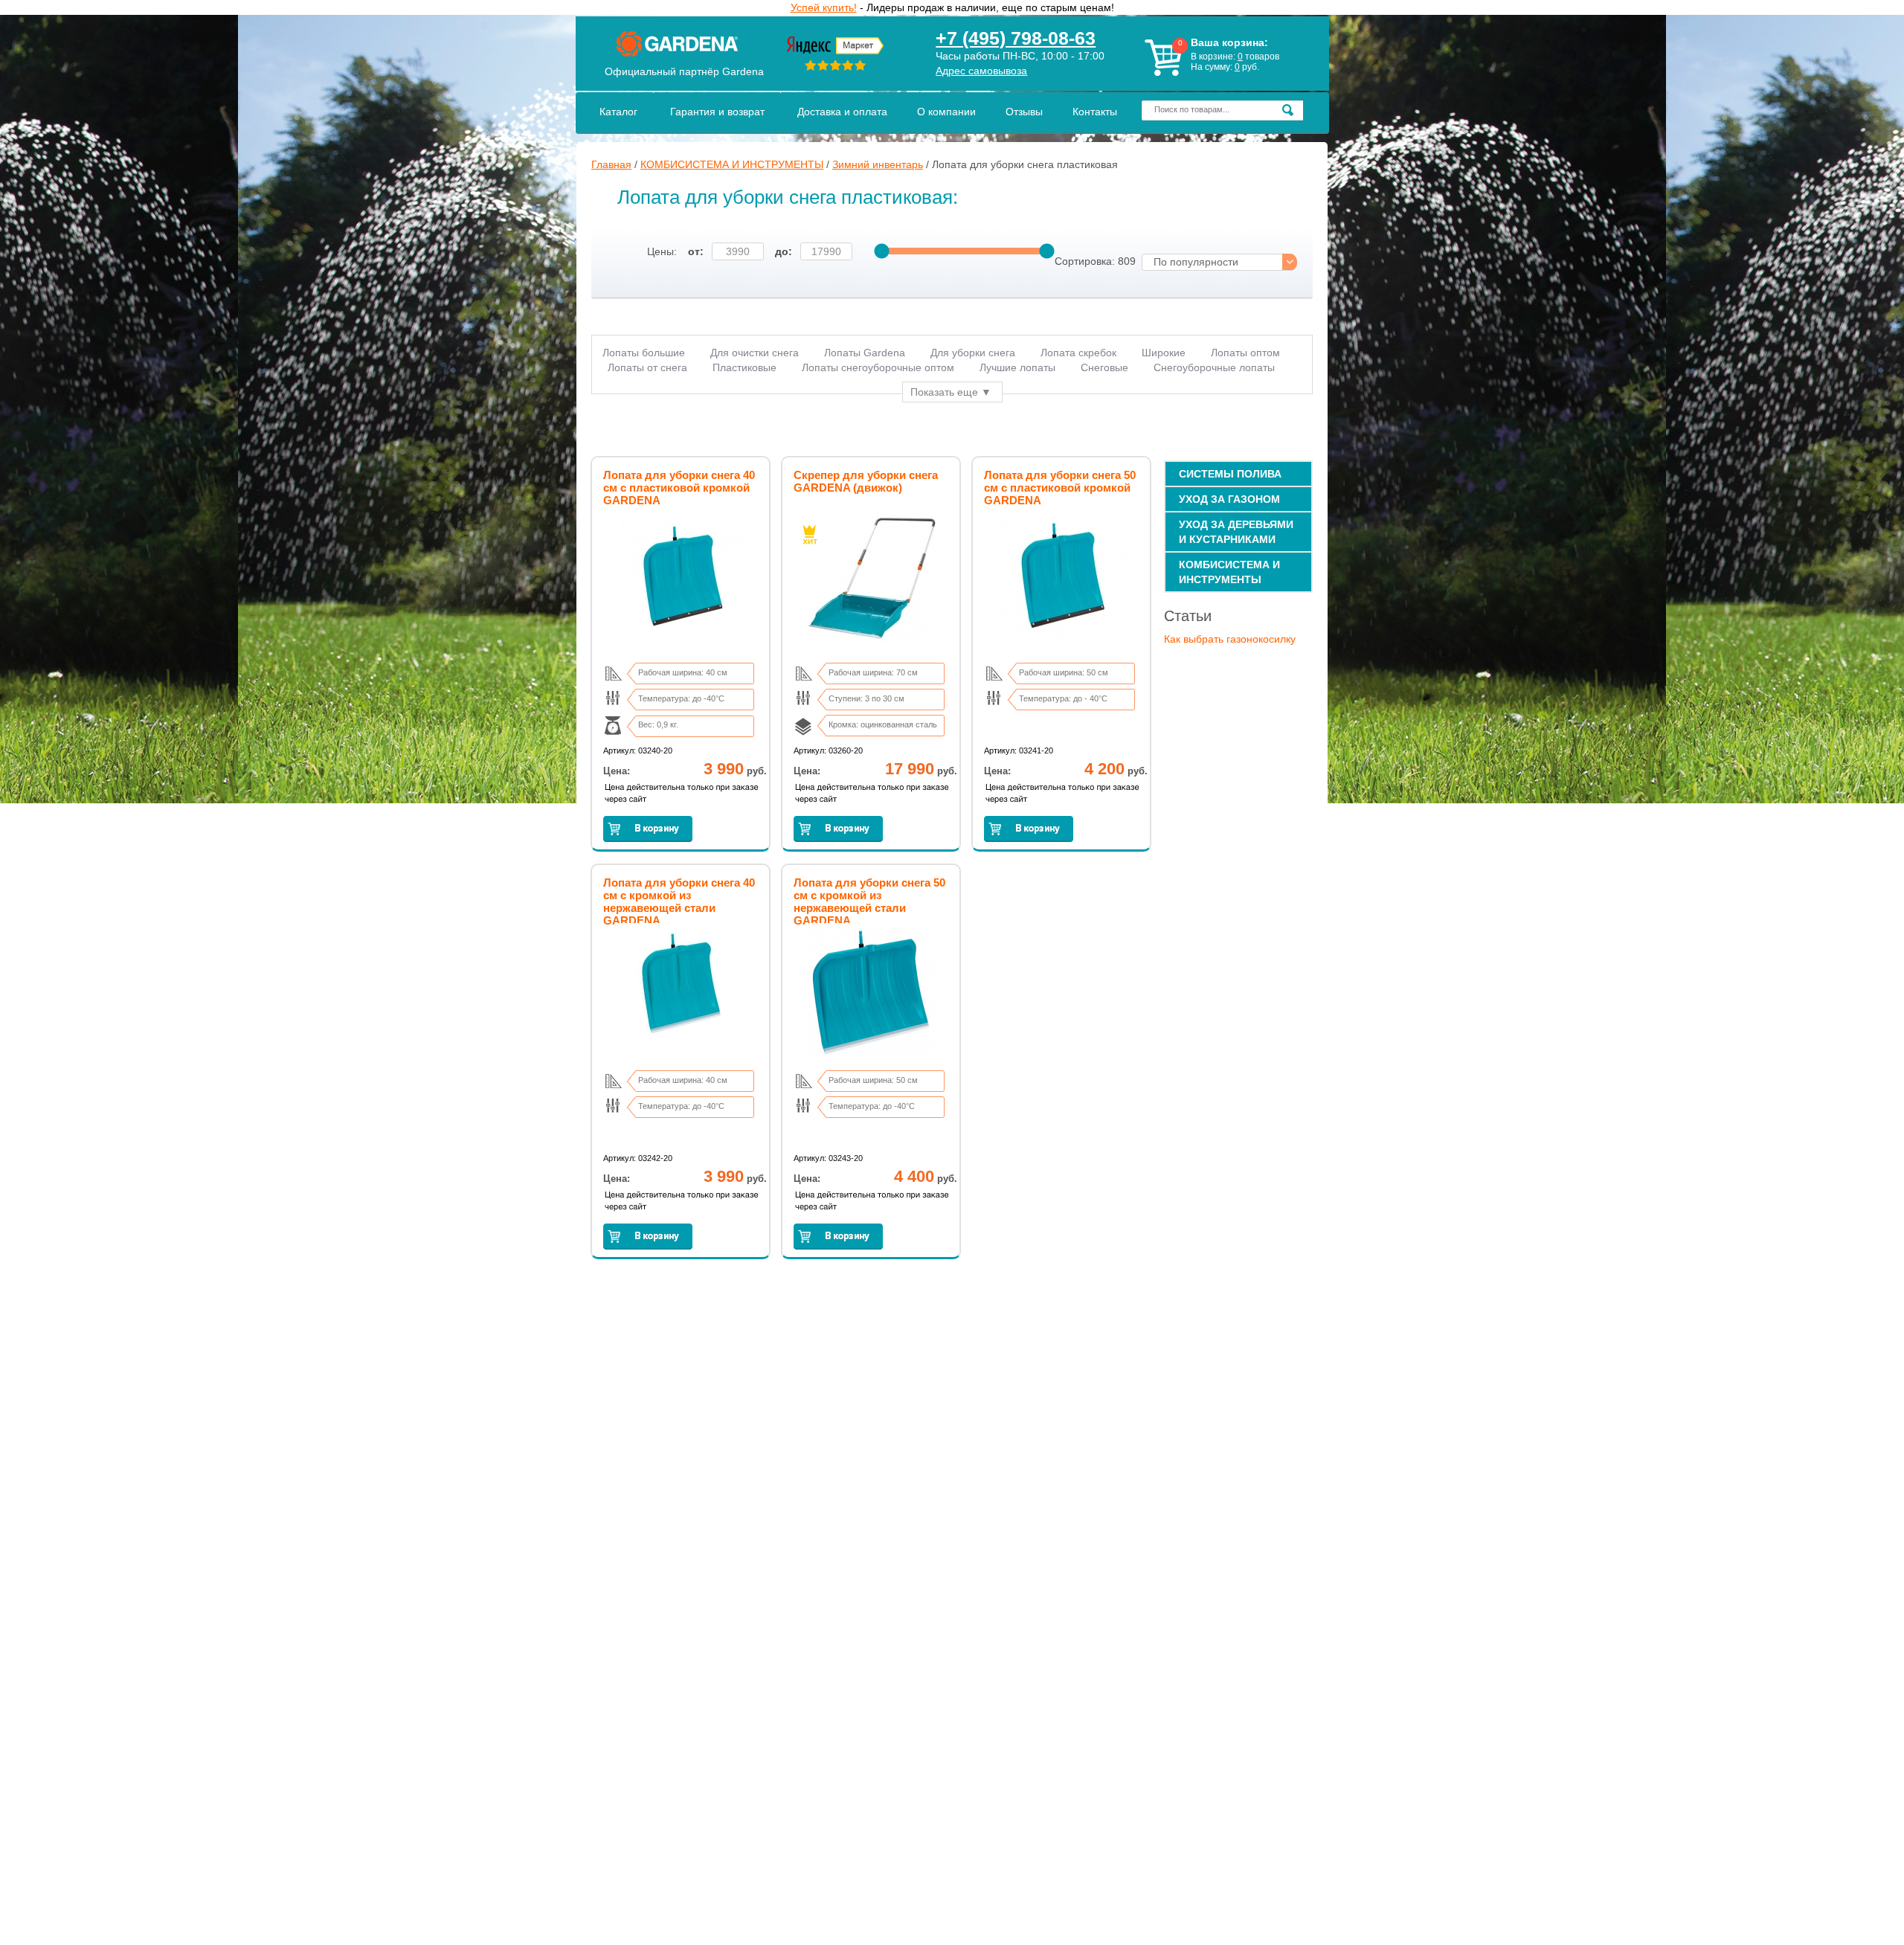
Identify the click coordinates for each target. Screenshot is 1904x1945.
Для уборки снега (973, 353)
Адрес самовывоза (981, 71)
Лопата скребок (1078, 353)
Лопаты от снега (647, 367)
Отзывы (1024, 112)
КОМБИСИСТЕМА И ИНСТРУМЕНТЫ (732, 164)
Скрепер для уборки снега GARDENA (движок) (866, 481)
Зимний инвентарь (878, 164)
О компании (946, 112)
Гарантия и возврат (717, 112)
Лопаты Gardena (865, 353)
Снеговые (1104, 367)
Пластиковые (744, 367)
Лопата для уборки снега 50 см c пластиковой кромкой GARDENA (1060, 488)
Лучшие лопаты (1017, 367)
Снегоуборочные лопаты (1214, 367)
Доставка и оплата (842, 112)
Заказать (648, 829)
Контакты (1095, 112)
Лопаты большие (644, 353)
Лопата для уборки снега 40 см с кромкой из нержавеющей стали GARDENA (679, 901)
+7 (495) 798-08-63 (1016, 38)
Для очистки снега (755, 353)
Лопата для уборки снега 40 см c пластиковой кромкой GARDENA (679, 488)
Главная (611, 164)
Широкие (1164, 353)
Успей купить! (824, 7)
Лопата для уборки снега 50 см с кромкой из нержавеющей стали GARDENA (869, 901)
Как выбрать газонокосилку (1230, 639)
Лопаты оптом (1245, 353)
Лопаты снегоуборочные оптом (878, 367)
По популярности (1196, 262)
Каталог (618, 112)
